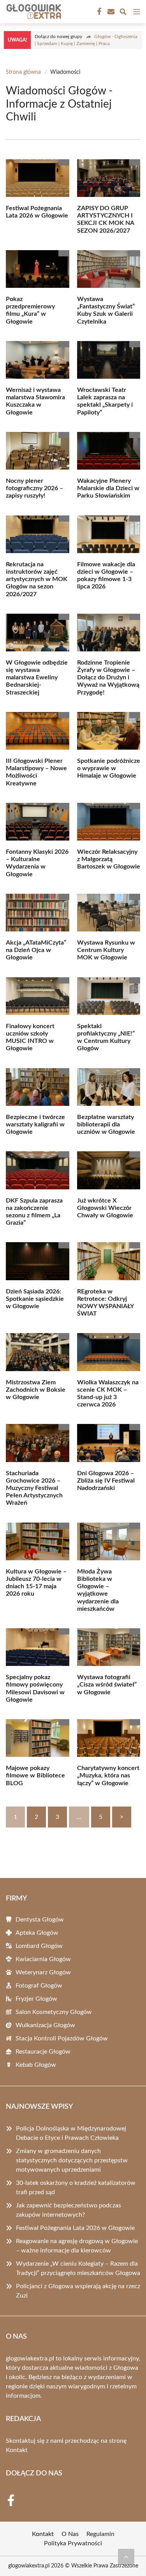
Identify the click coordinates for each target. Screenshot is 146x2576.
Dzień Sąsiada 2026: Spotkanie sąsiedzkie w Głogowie (35, 1299)
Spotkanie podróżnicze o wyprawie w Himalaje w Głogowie (109, 768)
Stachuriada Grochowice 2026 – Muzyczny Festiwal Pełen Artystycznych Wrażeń (34, 1488)
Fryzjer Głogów (36, 1999)
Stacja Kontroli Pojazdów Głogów (62, 2038)
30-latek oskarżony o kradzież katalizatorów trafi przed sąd (76, 2188)
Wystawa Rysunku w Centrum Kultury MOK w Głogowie (106, 950)
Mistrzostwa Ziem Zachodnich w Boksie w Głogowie (36, 1390)
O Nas (70, 2534)
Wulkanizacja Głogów (45, 2025)
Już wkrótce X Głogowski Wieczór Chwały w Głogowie (105, 1208)
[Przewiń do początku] (126, 2557)
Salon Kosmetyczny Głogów (54, 2012)
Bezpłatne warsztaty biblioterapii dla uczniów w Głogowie (106, 1124)
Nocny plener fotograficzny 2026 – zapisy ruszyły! (34, 488)
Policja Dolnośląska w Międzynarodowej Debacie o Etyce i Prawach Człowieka (71, 2133)
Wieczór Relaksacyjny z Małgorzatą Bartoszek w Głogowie (109, 859)
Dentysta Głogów (40, 1920)
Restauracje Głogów (43, 2052)
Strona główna (23, 72)
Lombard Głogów (39, 1946)
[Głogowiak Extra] (33, 12)
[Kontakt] (110, 12)
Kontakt (17, 2450)
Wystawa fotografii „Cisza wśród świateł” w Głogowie (107, 1685)
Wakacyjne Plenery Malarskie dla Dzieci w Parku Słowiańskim (108, 488)
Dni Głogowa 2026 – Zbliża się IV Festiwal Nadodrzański (106, 1481)
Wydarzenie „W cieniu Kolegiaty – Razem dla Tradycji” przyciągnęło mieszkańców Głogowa (78, 2268)
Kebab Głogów (36, 2065)
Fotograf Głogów (39, 1986)
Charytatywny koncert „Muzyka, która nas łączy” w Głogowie (108, 1775)
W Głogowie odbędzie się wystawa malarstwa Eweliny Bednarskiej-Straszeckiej (37, 678)
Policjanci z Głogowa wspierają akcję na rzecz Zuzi (78, 2291)
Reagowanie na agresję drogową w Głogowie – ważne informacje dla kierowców (77, 2246)
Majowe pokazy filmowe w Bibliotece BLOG (35, 1775)
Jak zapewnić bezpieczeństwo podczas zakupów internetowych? (69, 2210)
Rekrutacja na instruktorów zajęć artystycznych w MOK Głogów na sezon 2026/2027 (37, 579)
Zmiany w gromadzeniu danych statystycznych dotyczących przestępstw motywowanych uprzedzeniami (72, 2160)
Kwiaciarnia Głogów (43, 1959)
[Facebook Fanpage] (99, 12)
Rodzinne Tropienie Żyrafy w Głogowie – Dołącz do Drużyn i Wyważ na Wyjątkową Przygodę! (108, 678)
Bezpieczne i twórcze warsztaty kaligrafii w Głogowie (35, 1124)
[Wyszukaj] (123, 13)
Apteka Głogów (37, 1933)
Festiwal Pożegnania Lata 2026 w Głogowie (75, 2228)
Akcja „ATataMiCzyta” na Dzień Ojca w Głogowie (36, 950)
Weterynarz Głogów (43, 1972)
